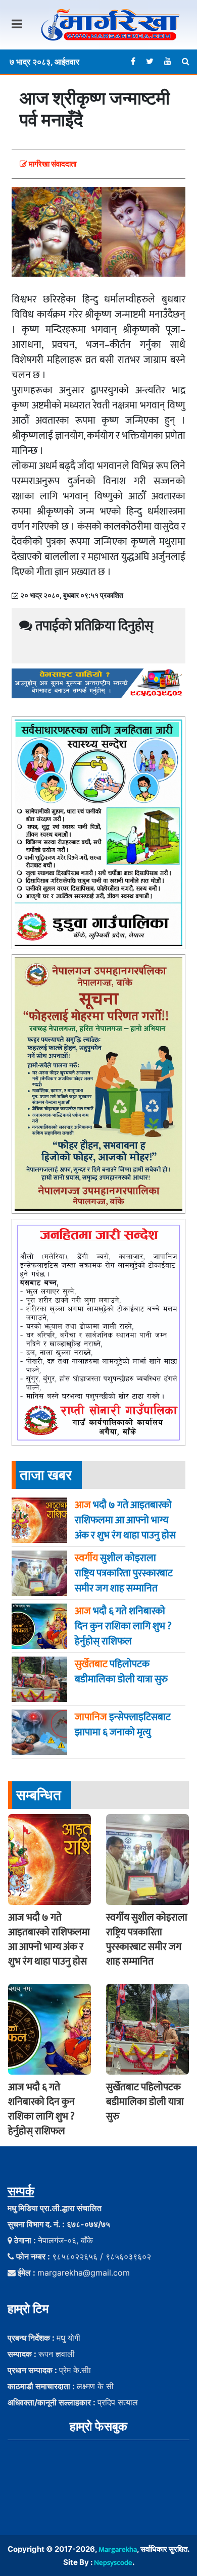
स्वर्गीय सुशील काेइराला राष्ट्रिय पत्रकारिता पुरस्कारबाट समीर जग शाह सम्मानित (147, 1940)
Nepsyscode (113, 2563)
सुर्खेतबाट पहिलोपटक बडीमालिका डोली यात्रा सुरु (145, 2102)
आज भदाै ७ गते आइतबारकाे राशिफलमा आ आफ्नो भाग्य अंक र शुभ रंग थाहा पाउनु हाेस (49, 1940)
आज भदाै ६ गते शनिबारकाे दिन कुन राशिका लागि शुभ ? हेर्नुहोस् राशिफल (41, 2109)
